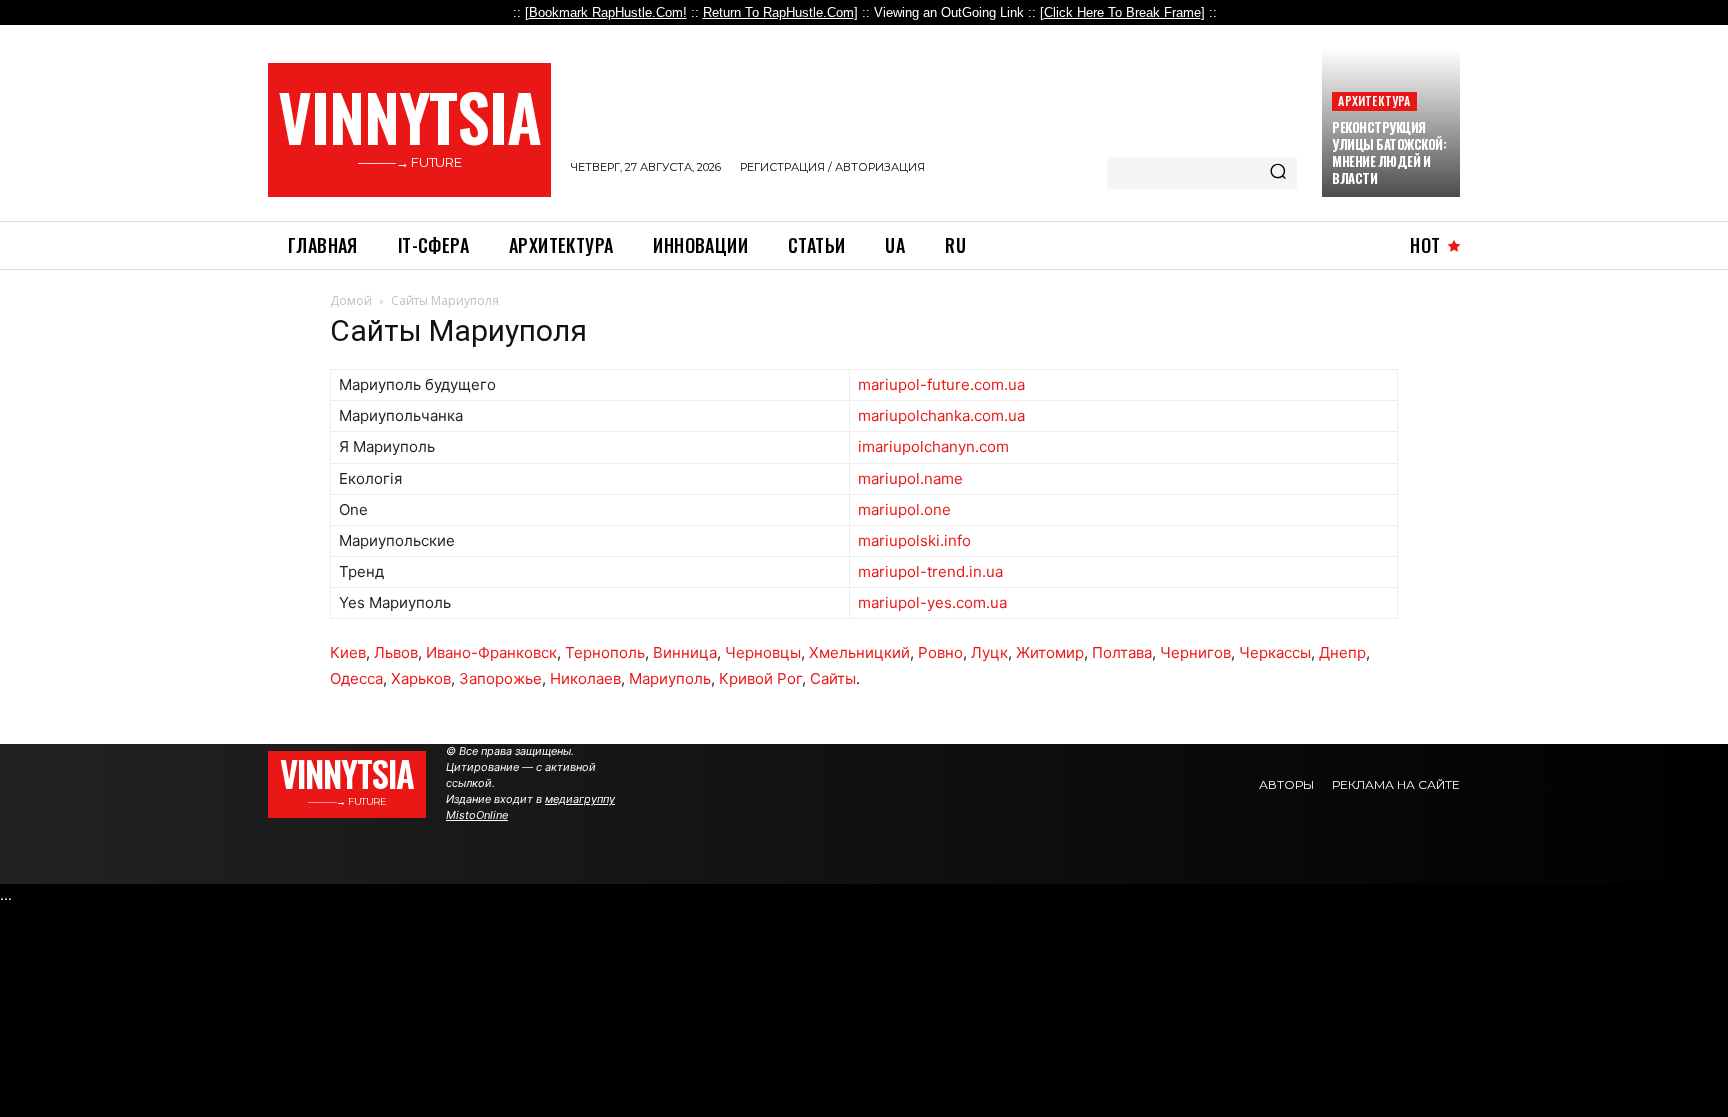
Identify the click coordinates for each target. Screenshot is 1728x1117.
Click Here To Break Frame (1122, 12)
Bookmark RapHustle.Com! (608, 12)
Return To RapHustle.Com (778, 12)
